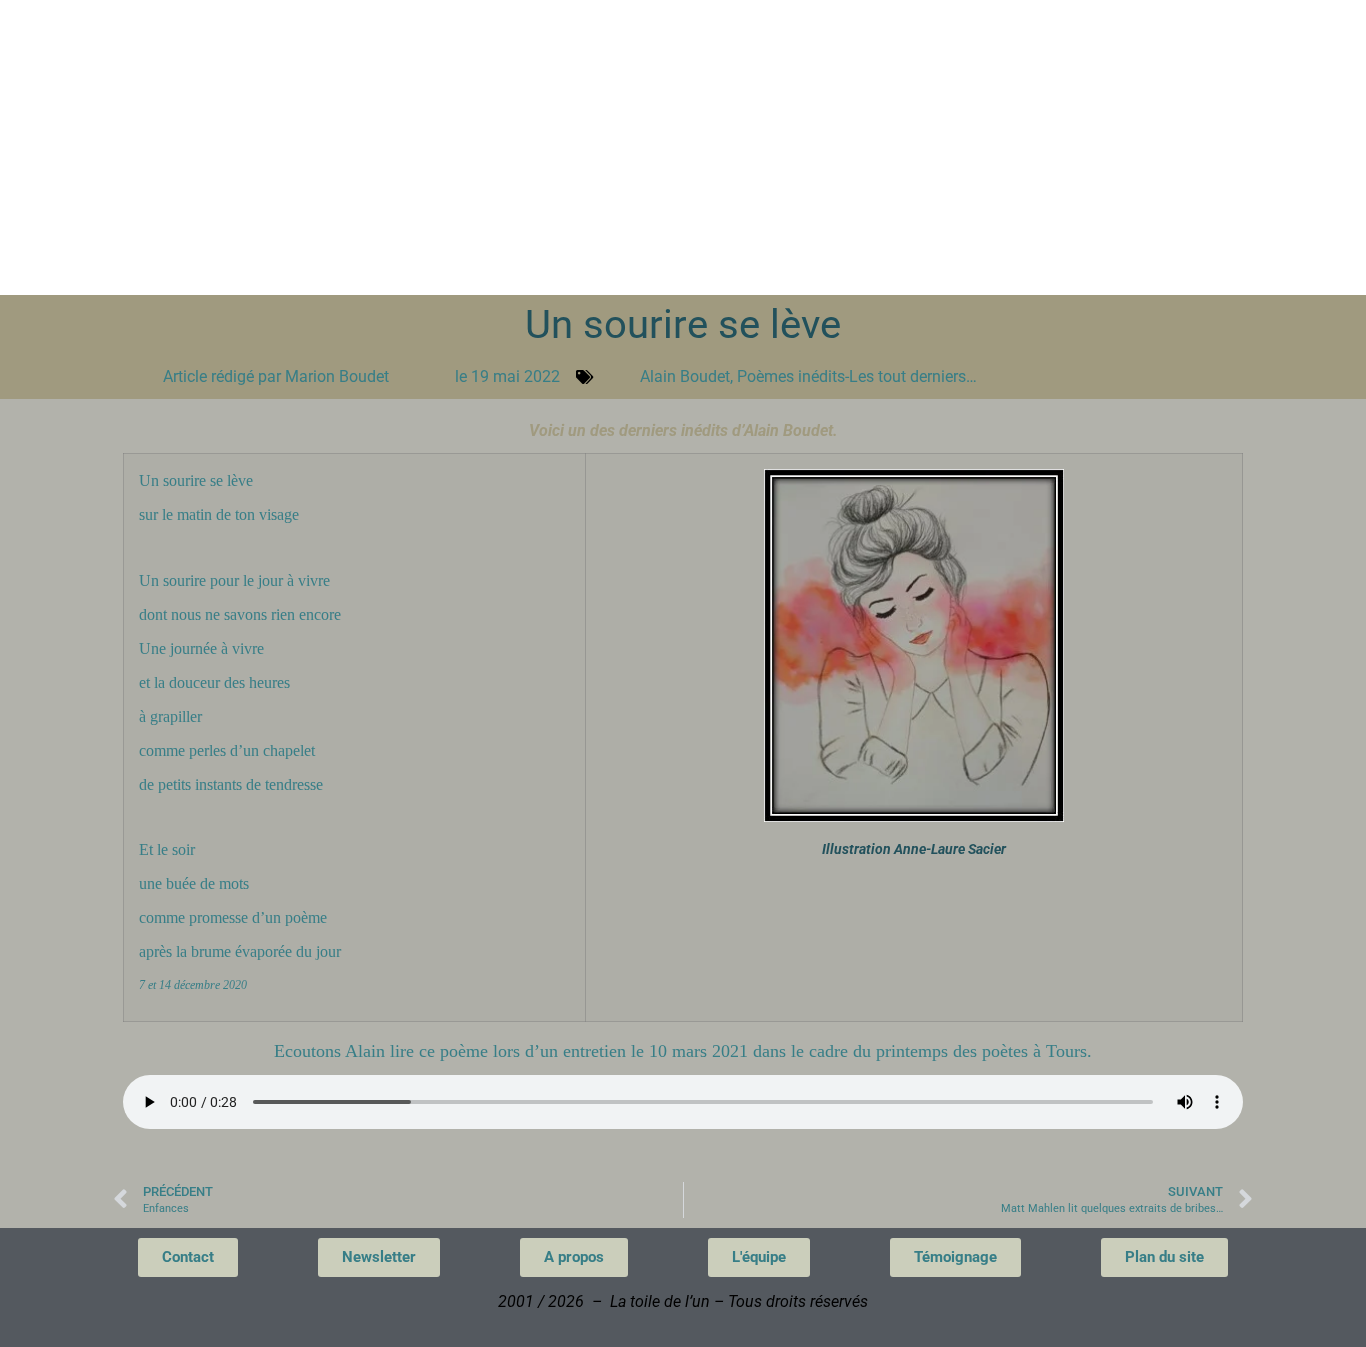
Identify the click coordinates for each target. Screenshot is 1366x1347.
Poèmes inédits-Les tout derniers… (857, 376)
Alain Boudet (685, 376)
